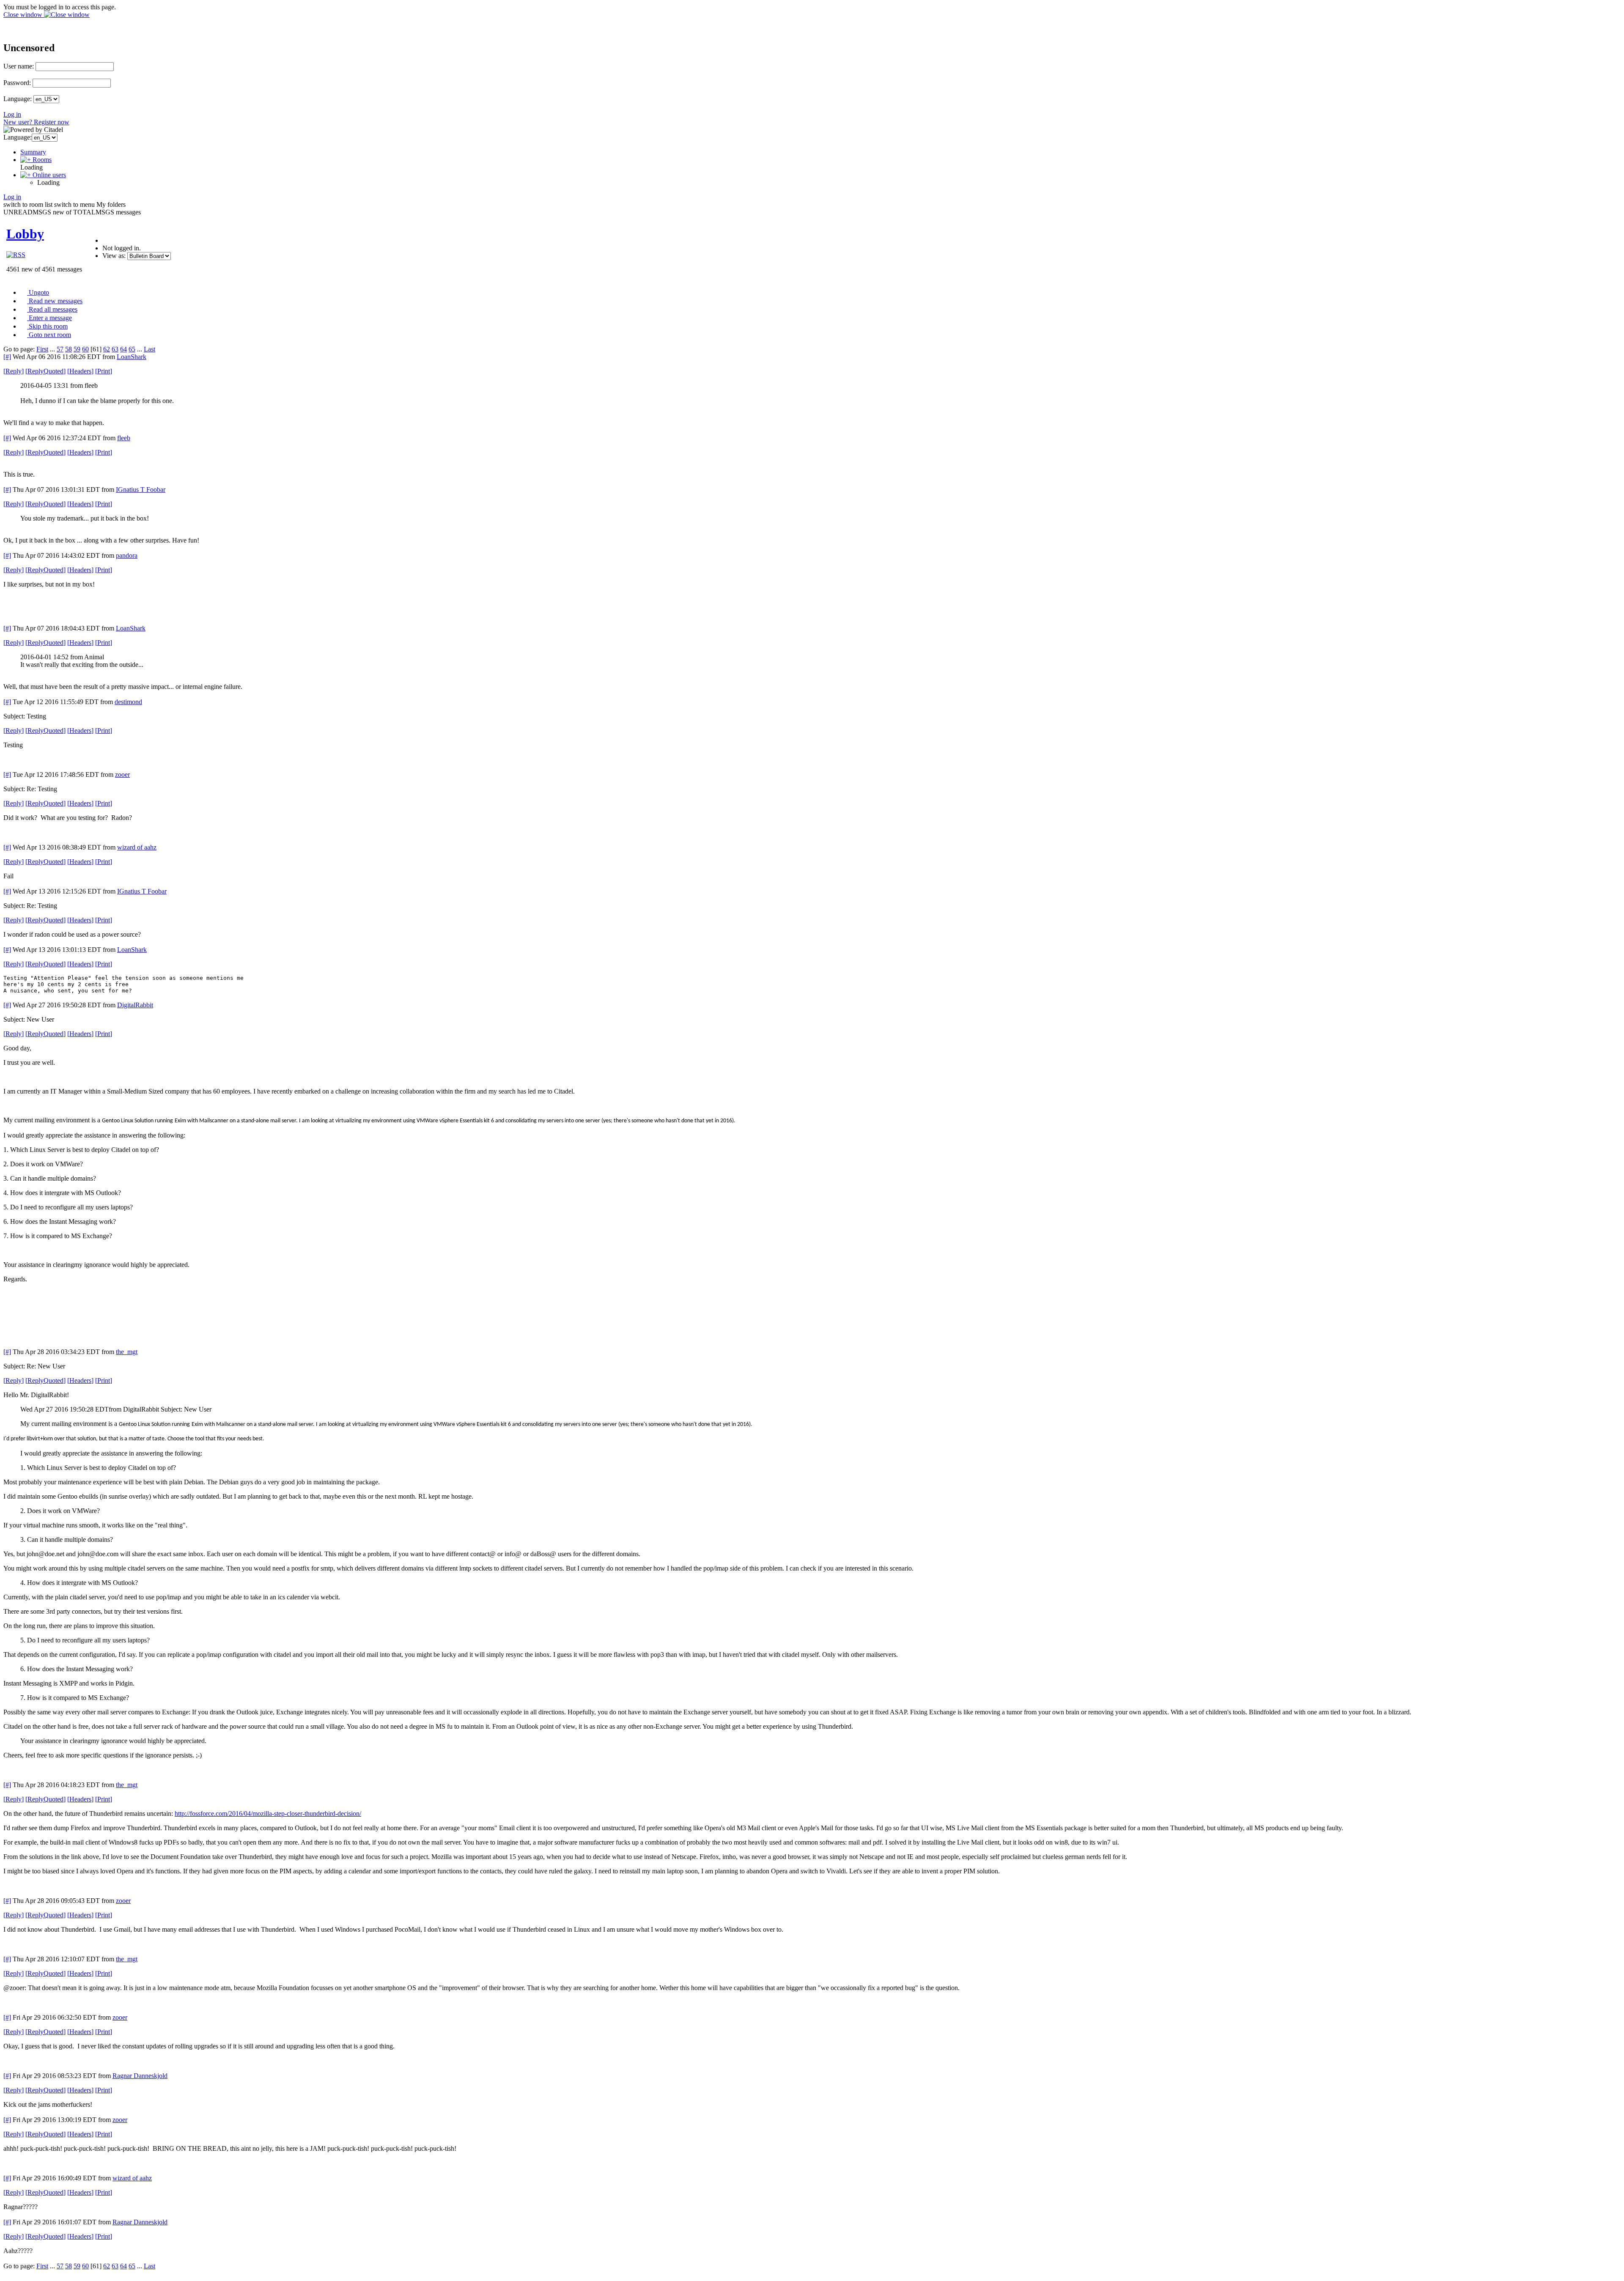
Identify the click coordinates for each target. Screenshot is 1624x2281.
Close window (24, 15)
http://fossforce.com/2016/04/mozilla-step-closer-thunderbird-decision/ (268, 1814)
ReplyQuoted (45, 371)
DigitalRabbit (135, 1005)
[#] (7, 357)
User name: (19, 66)
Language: (18, 99)
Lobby (25, 234)
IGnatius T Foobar (141, 489)
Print (104, 371)
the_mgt (127, 1352)
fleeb (124, 438)
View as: (114, 256)
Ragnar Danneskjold (140, 2076)
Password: (17, 83)
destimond (128, 702)
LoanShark (132, 357)
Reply (14, 371)
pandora (127, 555)
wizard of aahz (137, 847)
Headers (80, 371)
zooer (122, 774)
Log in (12, 114)
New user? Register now (36, 122)
